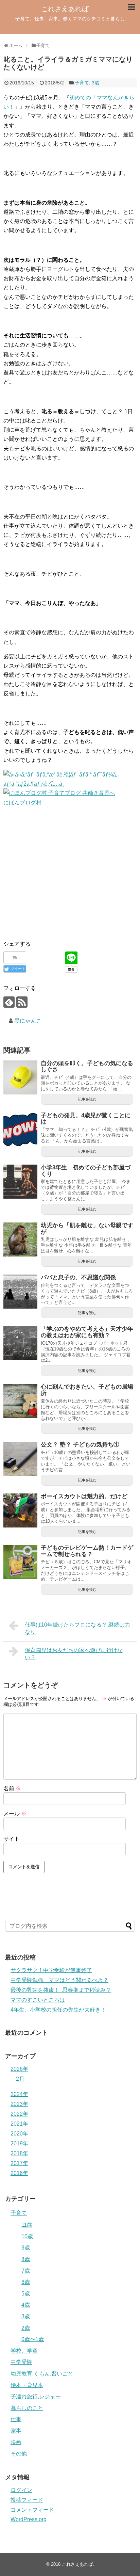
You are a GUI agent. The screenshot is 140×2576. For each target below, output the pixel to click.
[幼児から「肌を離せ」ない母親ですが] (20, 1239)
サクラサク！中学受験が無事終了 (51, 1970)
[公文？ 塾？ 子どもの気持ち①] (20, 1459)
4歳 (26, 2305)
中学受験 (21, 2362)
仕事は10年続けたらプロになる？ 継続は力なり (77, 1628)
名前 (12, 1788)
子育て (82, 83)
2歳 (26, 2328)
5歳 (26, 2294)
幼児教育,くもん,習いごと (42, 2374)
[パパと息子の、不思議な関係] (20, 1292)
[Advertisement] (54, 874)
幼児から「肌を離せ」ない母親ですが (87, 1229)
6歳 (26, 2282)
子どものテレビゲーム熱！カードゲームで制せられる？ (87, 1551)
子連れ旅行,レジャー (36, 2396)
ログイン (21, 2490)
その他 (19, 2454)
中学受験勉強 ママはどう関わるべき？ (59, 1980)
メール (15, 1814)
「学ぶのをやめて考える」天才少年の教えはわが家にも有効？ (87, 1332)
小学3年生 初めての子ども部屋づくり (86, 1171)
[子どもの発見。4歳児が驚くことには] (20, 1130)
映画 (16, 2442)
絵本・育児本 (27, 2385)
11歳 (27, 2225)
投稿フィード (27, 2500)
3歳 (95, 83)
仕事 (16, 2419)
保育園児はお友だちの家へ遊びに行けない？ (74, 1654)
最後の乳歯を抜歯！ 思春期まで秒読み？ (61, 1990)
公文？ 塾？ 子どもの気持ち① (80, 1445)
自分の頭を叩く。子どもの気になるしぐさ (87, 1067)
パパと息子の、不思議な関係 (78, 1277)
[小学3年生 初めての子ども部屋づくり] (20, 1182)
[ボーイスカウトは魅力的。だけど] (20, 1510)
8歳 (26, 2259)
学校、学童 (24, 2351)
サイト (12, 1839)
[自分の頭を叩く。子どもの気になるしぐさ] (20, 1077)
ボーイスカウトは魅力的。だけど (84, 1496)
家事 (16, 2431)
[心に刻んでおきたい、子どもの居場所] (20, 1401)
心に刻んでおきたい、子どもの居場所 (87, 1390)
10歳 (27, 2236)
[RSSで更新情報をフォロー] (22, 1002)
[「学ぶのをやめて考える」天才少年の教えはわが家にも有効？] (20, 1343)
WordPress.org (29, 2519)
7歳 (26, 2271)
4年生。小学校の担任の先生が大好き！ (58, 2010)
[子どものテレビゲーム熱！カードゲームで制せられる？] (20, 1562)
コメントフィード (32, 2510)
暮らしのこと (27, 2408)
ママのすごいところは (38, 2000)
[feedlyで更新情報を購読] (9, 1002)
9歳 (26, 2248)
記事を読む (87, 1099)
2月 (20, 2079)
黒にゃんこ (28, 1021)
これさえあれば (65, 9)
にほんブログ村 (22, 803)
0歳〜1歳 (33, 2339)
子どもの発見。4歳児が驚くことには (86, 1119)
